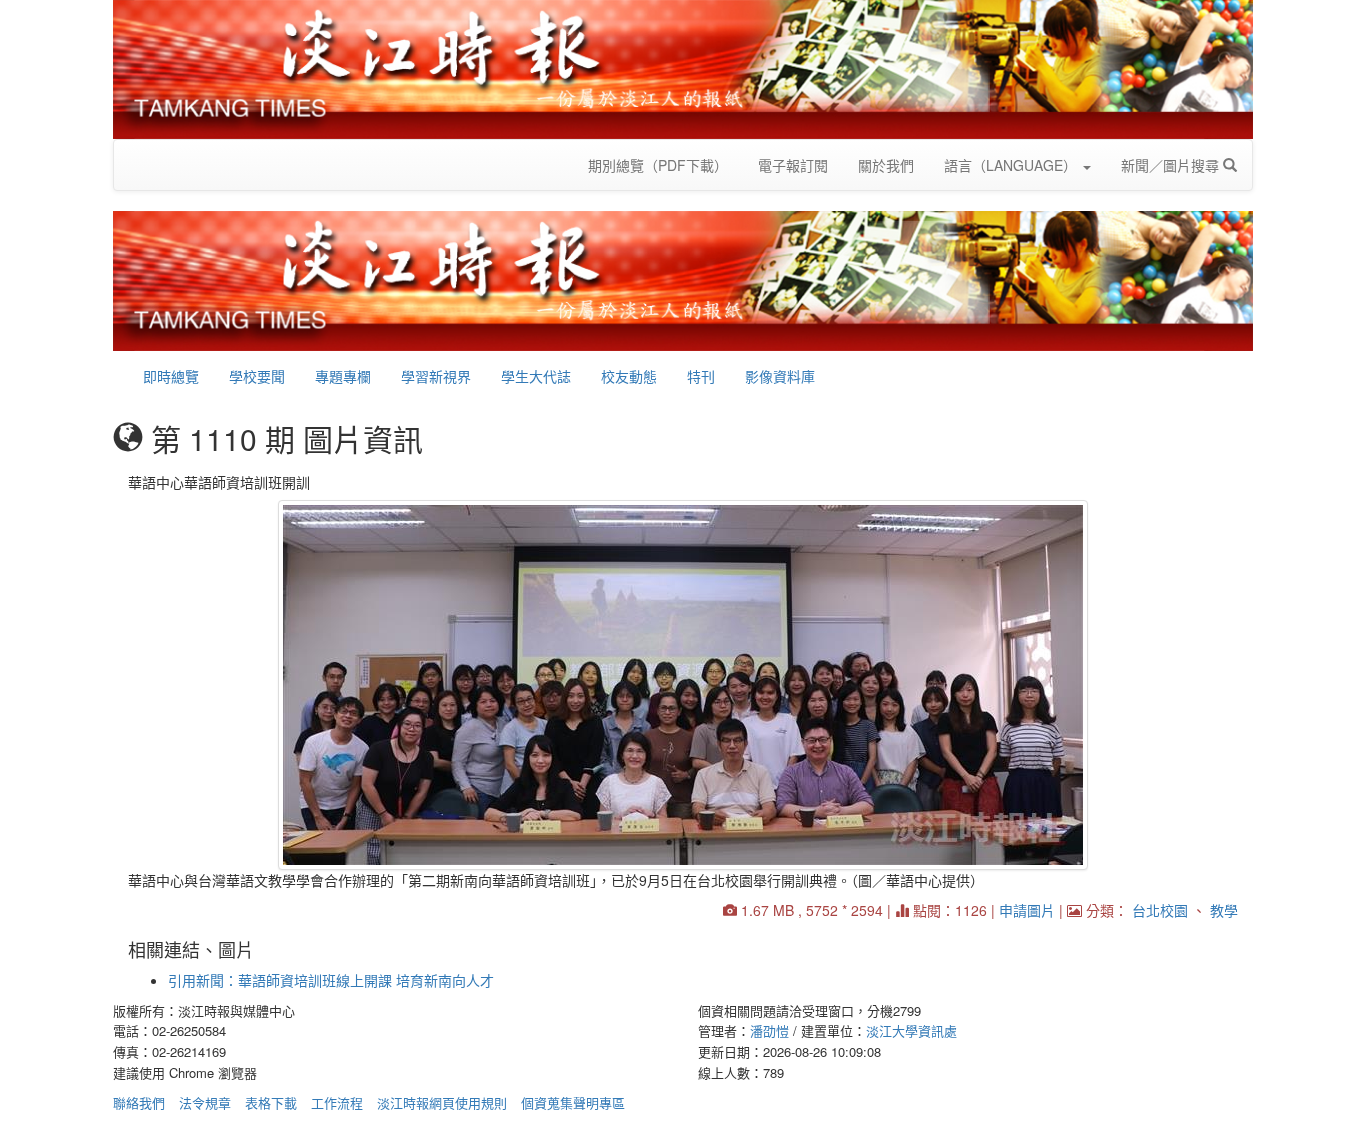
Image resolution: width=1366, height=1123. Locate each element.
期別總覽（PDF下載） (658, 165)
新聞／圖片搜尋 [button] (1172, 165)
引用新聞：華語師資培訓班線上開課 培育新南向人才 (331, 980)
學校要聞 (257, 376)
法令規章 (205, 1102)
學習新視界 (436, 376)
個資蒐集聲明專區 (573, 1102)
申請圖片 (1027, 910)
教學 (1224, 910)
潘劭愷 (769, 1030)
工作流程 (337, 1102)
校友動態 (629, 376)
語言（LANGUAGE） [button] (1012, 165)
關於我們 (886, 165)
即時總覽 (171, 376)
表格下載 (271, 1102)
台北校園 (1160, 910)
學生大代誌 (536, 376)
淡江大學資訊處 (911, 1030)
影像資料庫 (780, 376)
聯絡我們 (139, 1102)
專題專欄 (343, 376)
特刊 (701, 376)
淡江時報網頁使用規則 (442, 1102)
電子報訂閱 (793, 165)
